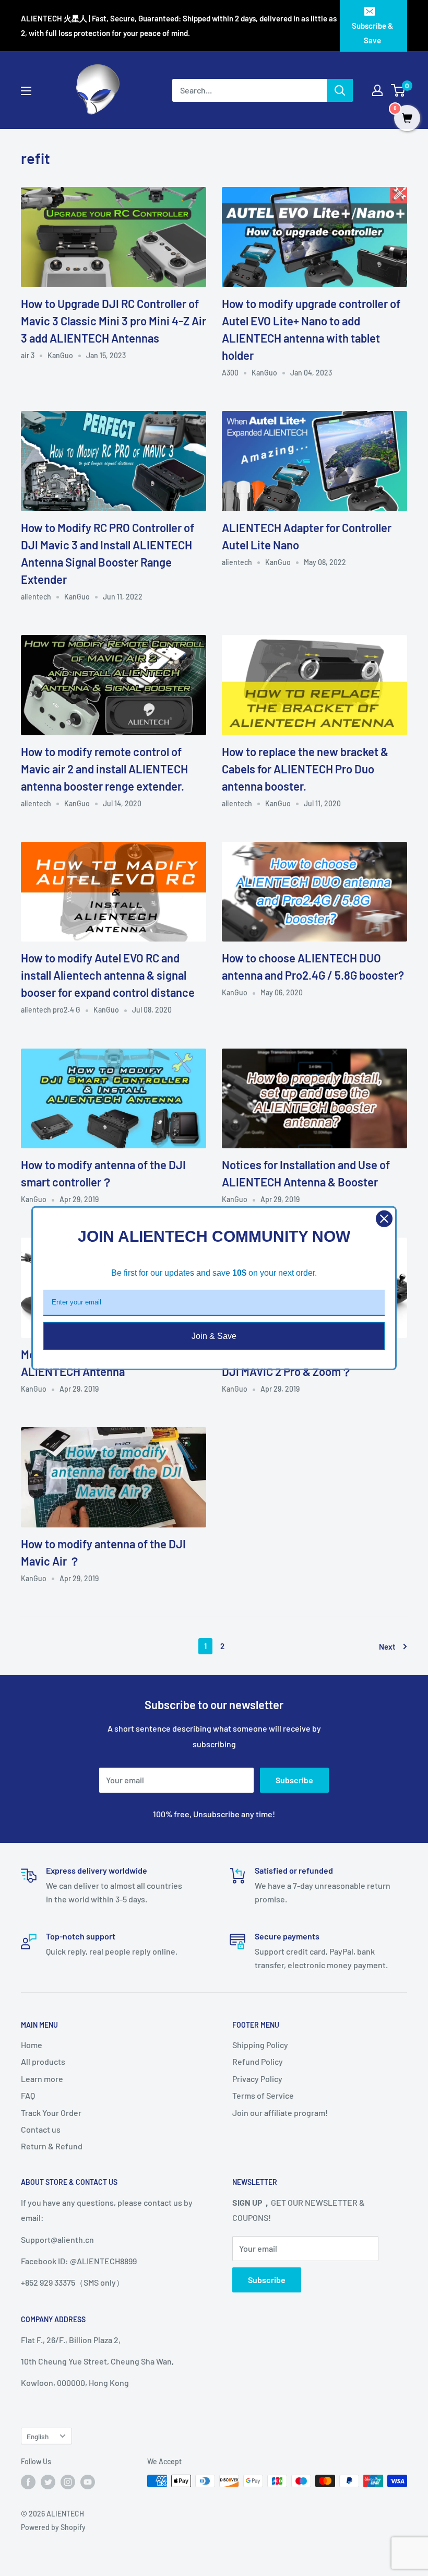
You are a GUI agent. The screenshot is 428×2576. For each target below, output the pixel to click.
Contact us (41, 2129)
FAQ (28, 2095)
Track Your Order (51, 2113)
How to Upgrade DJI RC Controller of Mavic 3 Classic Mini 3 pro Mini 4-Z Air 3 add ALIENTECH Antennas (114, 321)
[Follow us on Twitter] (48, 2482)
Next (387, 1646)
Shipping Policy (260, 2045)
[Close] (384, 1218)
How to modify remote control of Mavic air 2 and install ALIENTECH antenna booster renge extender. (104, 769)
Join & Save (214, 1336)
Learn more (42, 2079)
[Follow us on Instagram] (68, 2482)
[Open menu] (26, 91)
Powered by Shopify (53, 2527)
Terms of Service (263, 2095)
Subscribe (294, 1780)
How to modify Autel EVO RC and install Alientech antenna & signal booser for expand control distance (108, 975)
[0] (399, 90)
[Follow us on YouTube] (88, 2482)
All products (43, 2061)
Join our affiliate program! (280, 2113)
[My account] (377, 90)
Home (32, 2045)
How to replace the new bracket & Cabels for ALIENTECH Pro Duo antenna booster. (305, 769)
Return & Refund (52, 2146)
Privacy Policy (257, 2079)
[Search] (340, 90)
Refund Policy (258, 2061)
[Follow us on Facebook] (28, 2482)
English (38, 2436)
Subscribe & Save (372, 33)
